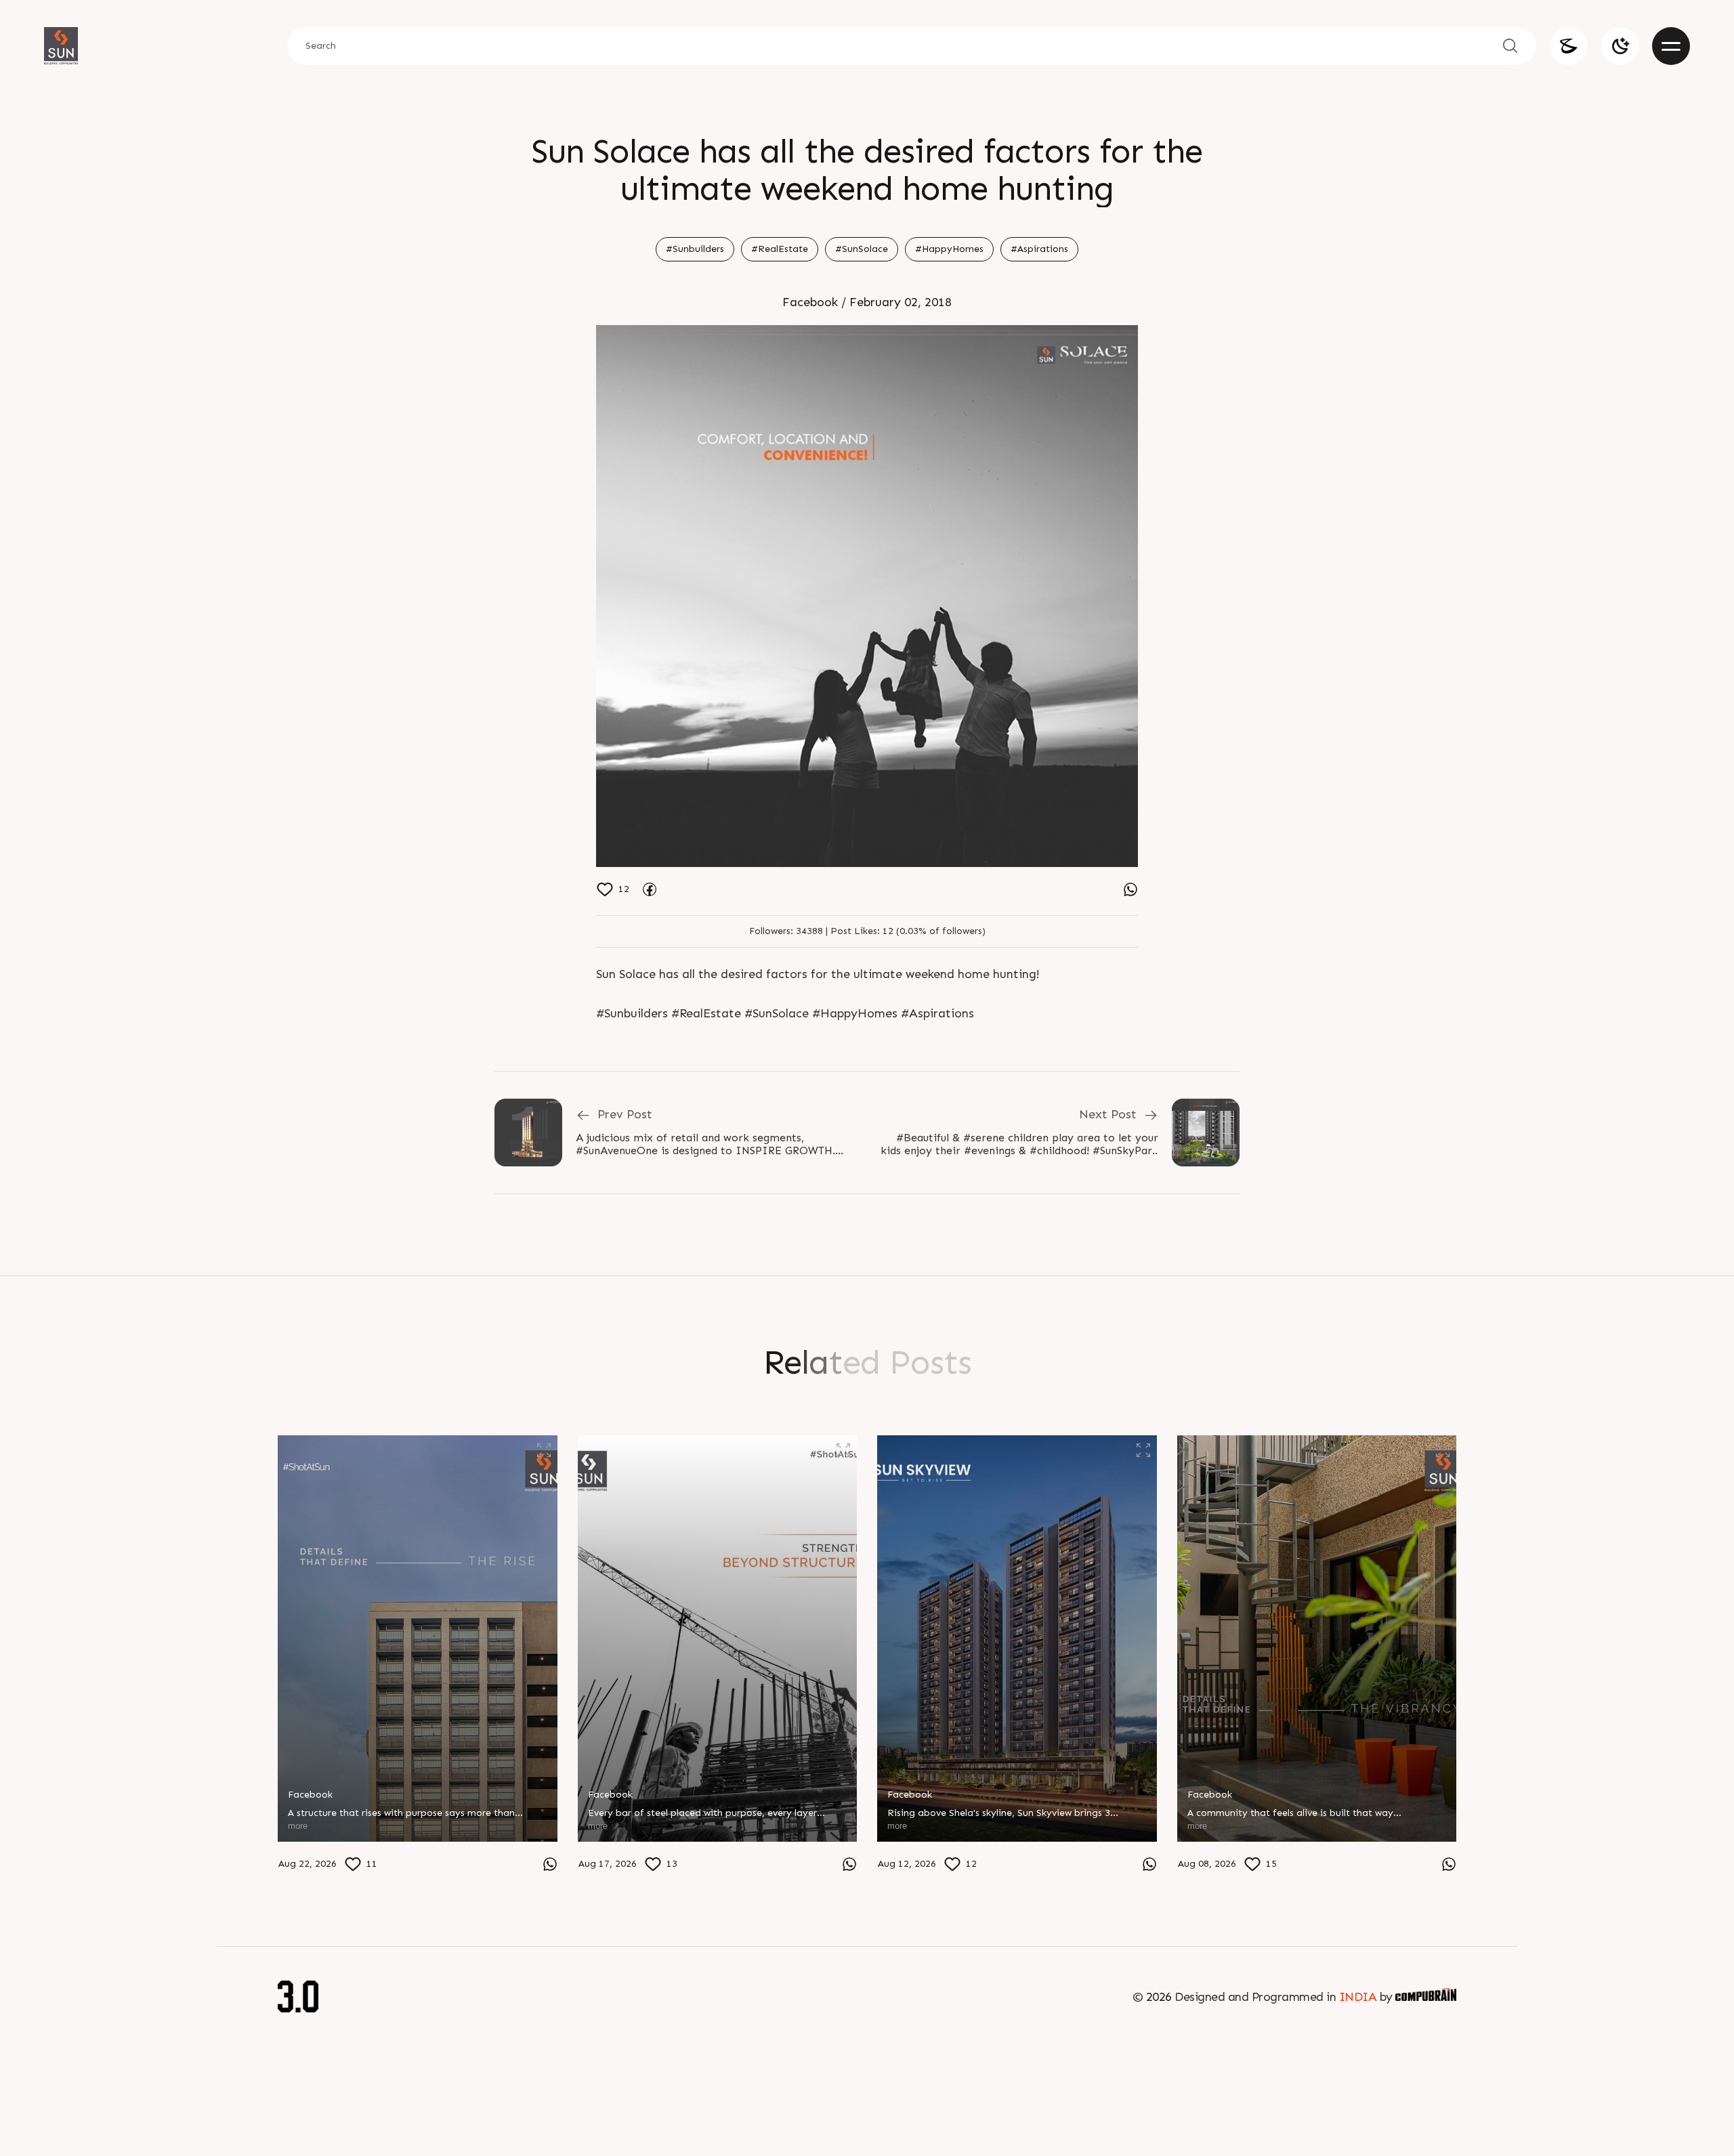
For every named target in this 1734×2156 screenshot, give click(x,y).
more (298, 1826)
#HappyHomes (949, 249)
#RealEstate (780, 249)
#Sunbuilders (695, 249)
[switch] (1620, 46)
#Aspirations (1039, 249)
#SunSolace (862, 249)
